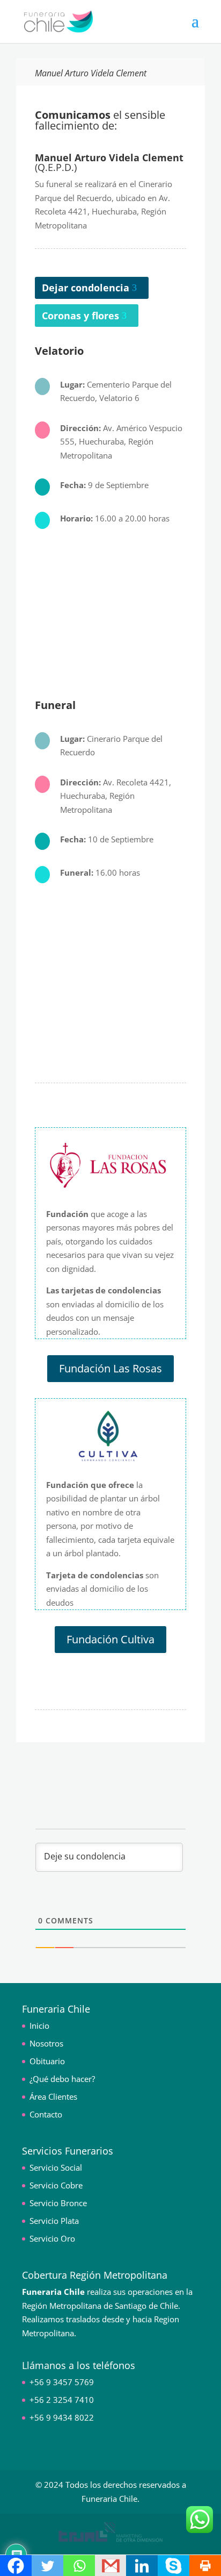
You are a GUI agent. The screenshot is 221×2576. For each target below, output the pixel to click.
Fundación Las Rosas (110, 1368)
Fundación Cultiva (110, 1639)
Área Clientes (53, 2096)
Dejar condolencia (86, 288)
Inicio (39, 2026)
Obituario (47, 2061)
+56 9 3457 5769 (62, 2382)
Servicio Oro (52, 2238)
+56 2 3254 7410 (62, 2400)
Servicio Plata (54, 2221)
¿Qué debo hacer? (62, 2079)
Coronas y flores (80, 316)
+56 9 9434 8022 (62, 2417)
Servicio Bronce (58, 2203)
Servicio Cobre (56, 2185)
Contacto (46, 2114)
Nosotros (46, 2043)
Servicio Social (56, 2167)
